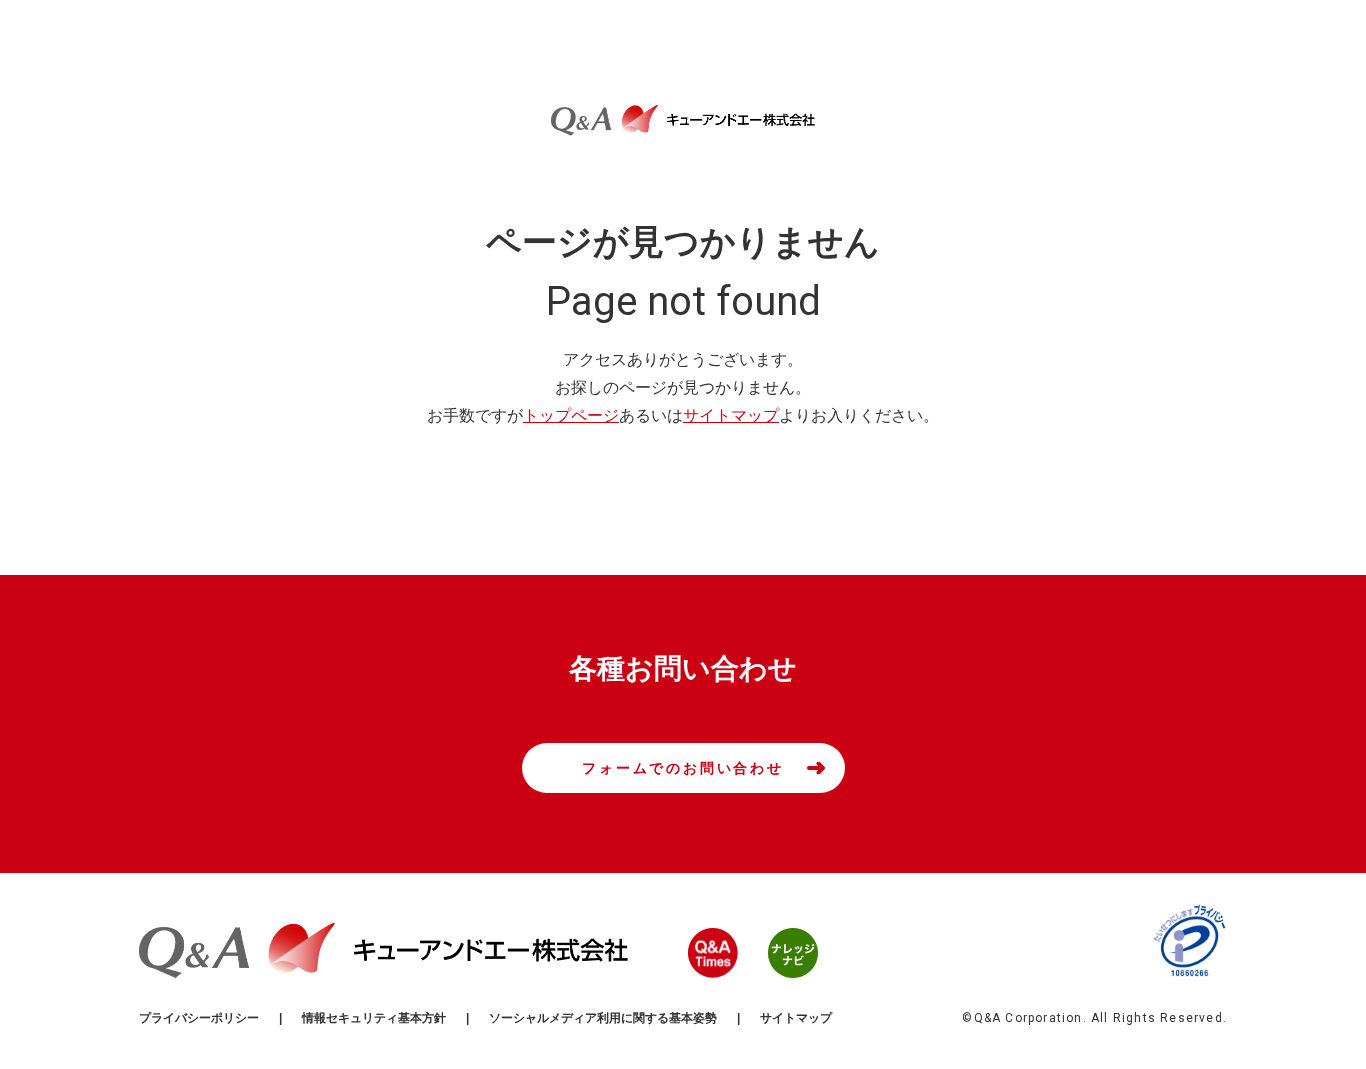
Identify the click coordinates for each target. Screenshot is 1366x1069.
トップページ (571, 415)
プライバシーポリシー (199, 1018)
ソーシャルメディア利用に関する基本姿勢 (603, 1018)
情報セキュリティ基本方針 (374, 1018)
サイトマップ (731, 415)
